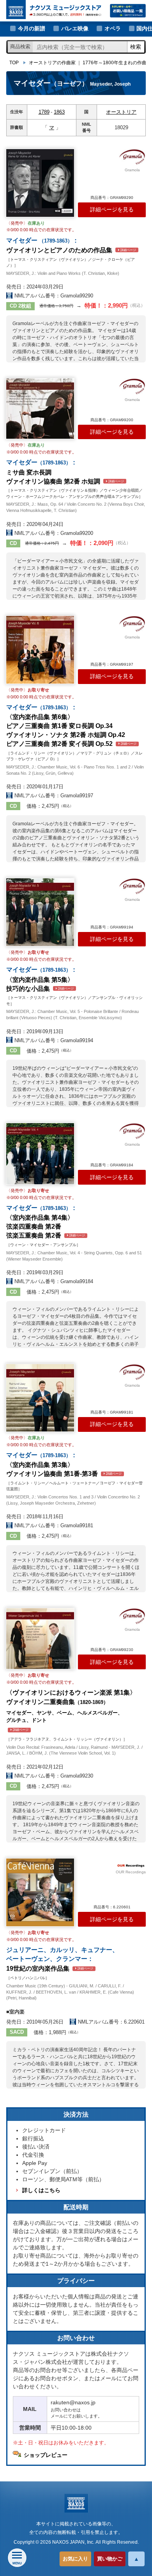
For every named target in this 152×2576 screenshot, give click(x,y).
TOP (14, 63)
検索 (136, 47)
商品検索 (20, 47)
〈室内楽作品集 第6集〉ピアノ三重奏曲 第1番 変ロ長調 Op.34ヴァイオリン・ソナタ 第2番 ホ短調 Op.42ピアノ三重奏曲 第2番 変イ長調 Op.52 (71, 725)
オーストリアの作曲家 (52, 63)
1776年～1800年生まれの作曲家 (117, 63)
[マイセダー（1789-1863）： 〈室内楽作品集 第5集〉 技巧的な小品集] (40, 912)
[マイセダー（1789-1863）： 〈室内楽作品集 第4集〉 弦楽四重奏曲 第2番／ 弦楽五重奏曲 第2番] (40, 1154)
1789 (44, 112)
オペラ (113, 28)
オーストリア (121, 112)
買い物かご (110, 2559)
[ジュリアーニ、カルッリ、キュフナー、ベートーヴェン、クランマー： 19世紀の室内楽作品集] (40, 1892)
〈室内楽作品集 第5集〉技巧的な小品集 (42, 979)
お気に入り (75, 2559)
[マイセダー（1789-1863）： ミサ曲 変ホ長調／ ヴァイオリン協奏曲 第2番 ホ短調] (40, 409)
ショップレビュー (46, 2455)
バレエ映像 (75, 28)
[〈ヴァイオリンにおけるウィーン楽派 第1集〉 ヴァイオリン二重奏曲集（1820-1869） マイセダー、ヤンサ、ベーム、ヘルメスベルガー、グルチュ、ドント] (40, 1639)
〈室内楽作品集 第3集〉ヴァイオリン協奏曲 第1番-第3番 (64, 1464)
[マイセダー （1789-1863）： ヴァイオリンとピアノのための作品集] (40, 183)
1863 (59, 112)
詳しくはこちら (41, 2190)
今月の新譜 (32, 28)
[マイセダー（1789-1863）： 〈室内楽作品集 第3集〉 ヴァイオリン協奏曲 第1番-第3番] (40, 1398)
